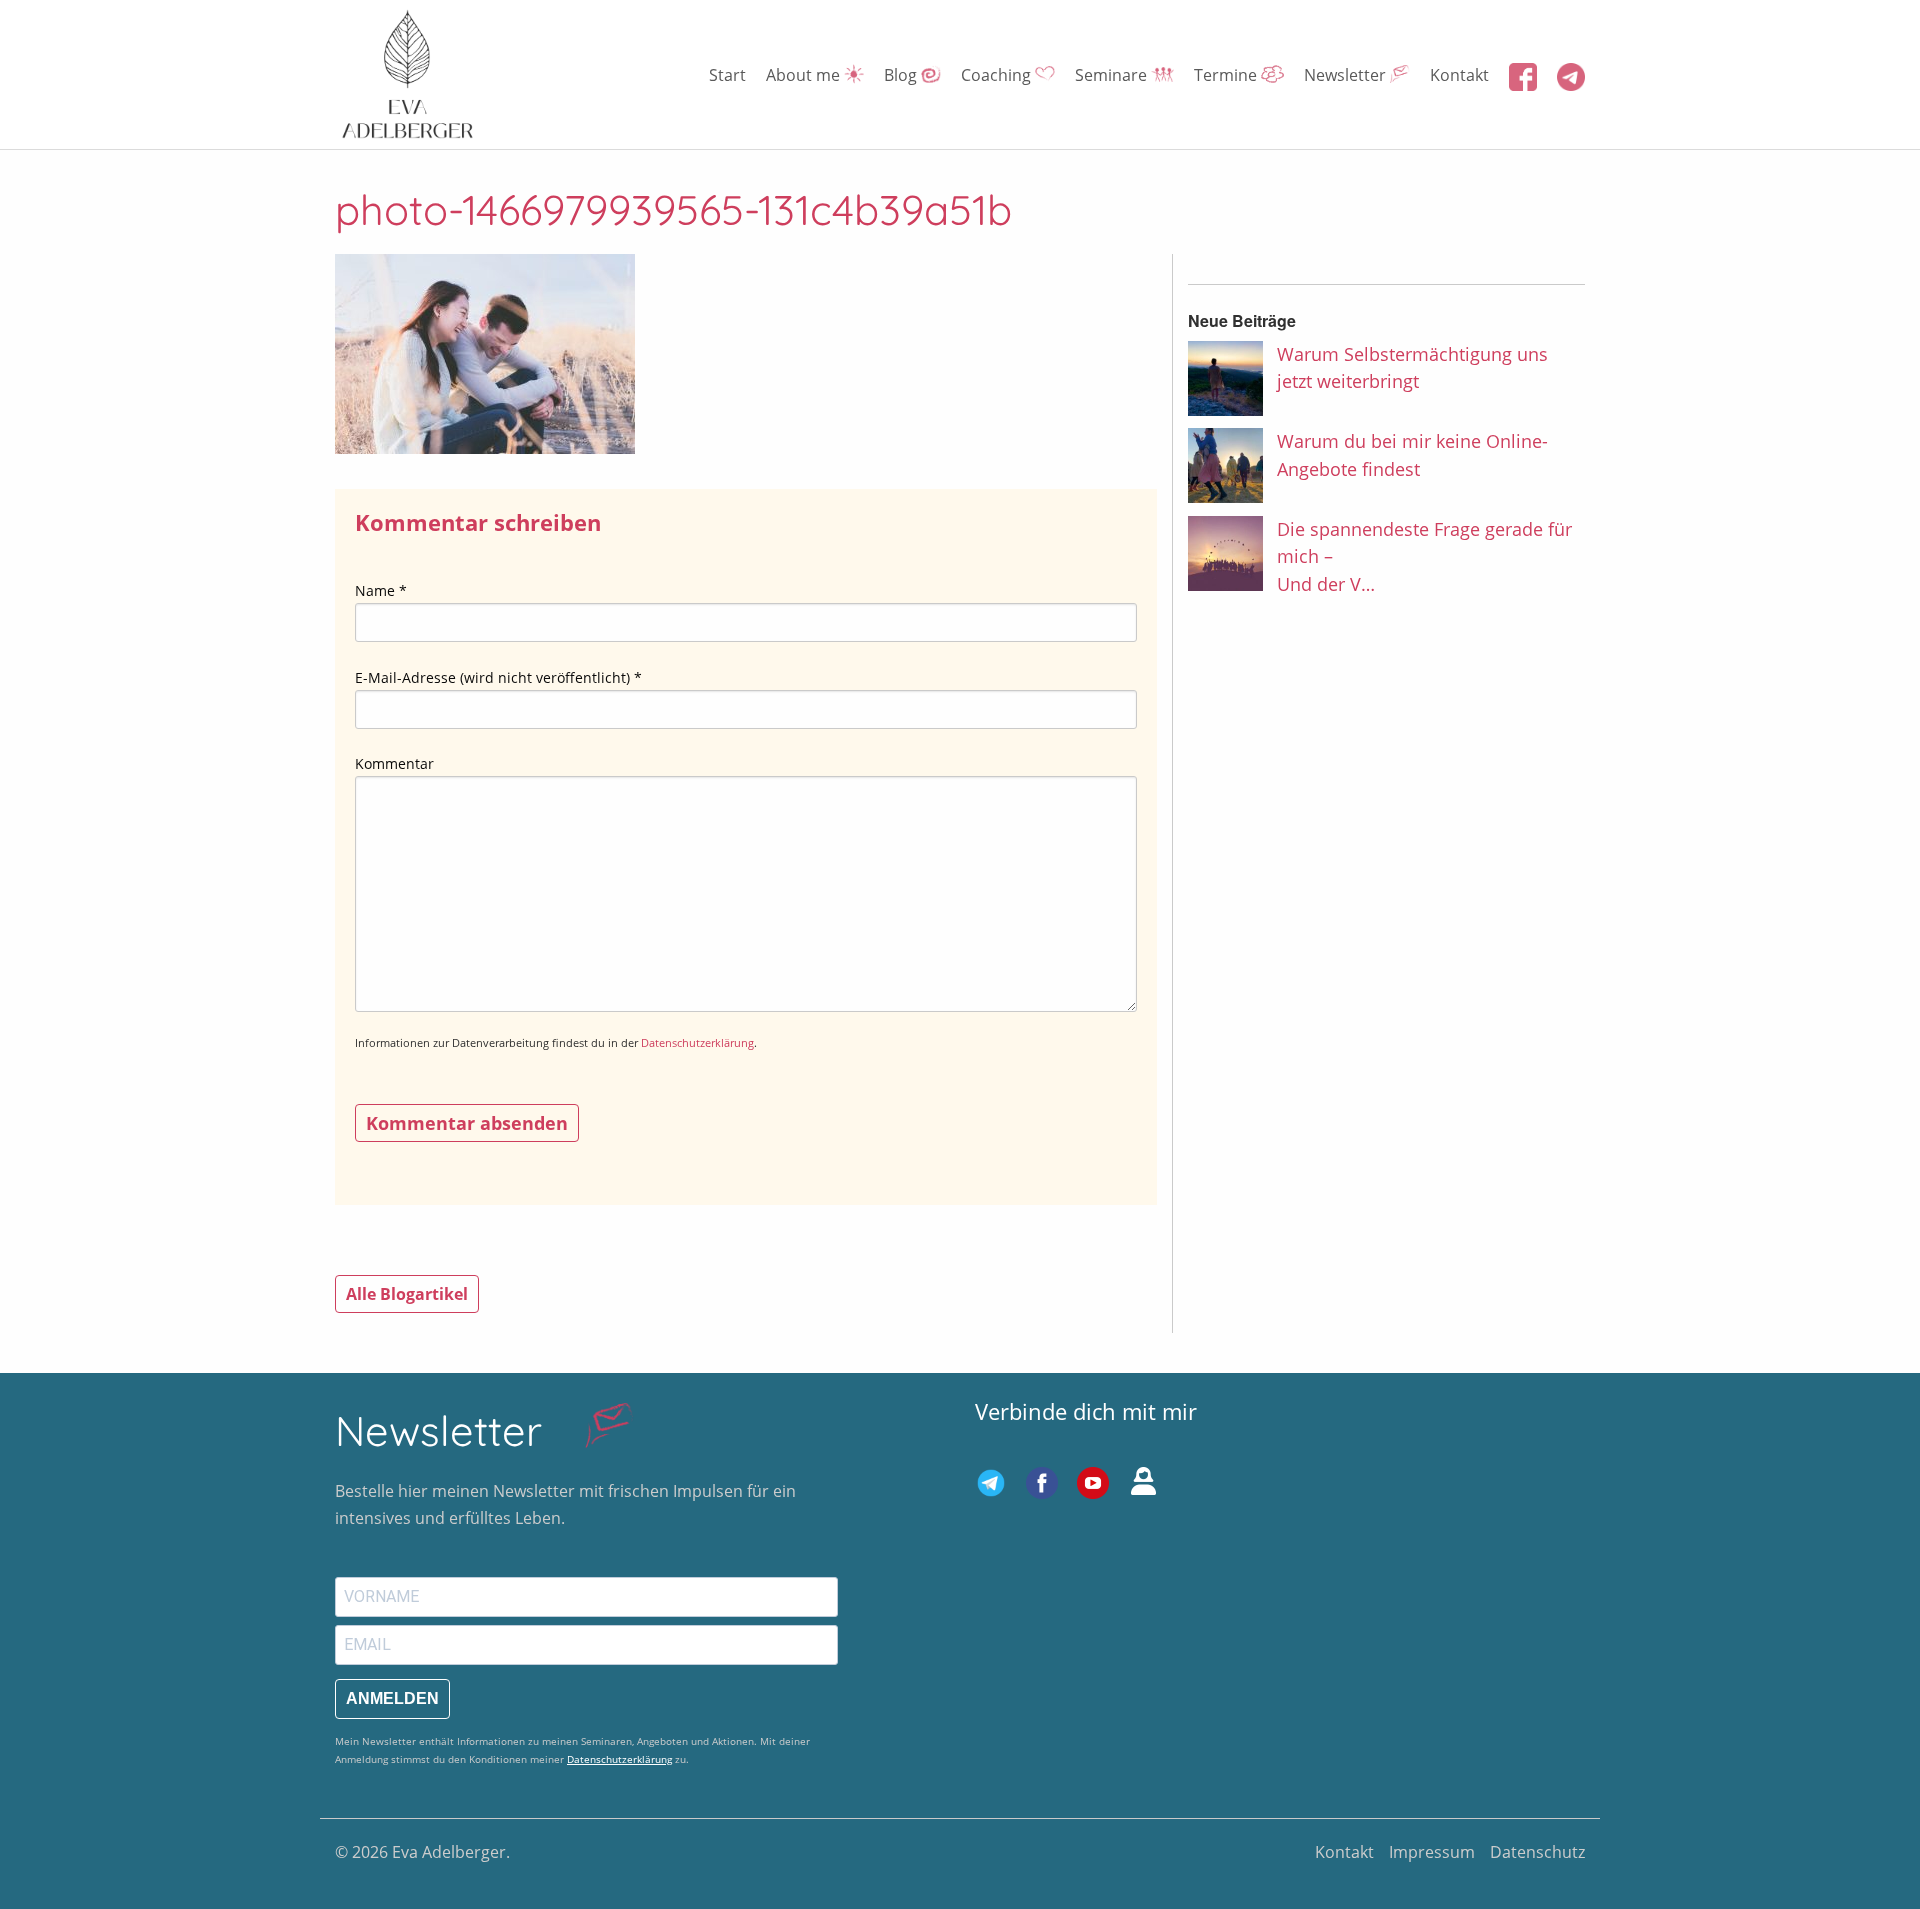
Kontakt (1459, 75)
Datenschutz (1537, 1852)
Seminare (1113, 75)
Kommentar (394, 763)
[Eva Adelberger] (407, 75)
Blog (902, 75)
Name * (381, 590)
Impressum (1432, 1852)
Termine (1227, 75)
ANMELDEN (392, 1698)
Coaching (998, 75)
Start (727, 75)
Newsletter (1347, 75)
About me (805, 75)
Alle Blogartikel (407, 1294)
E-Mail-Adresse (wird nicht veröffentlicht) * (498, 677)
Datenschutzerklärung (697, 1042)
